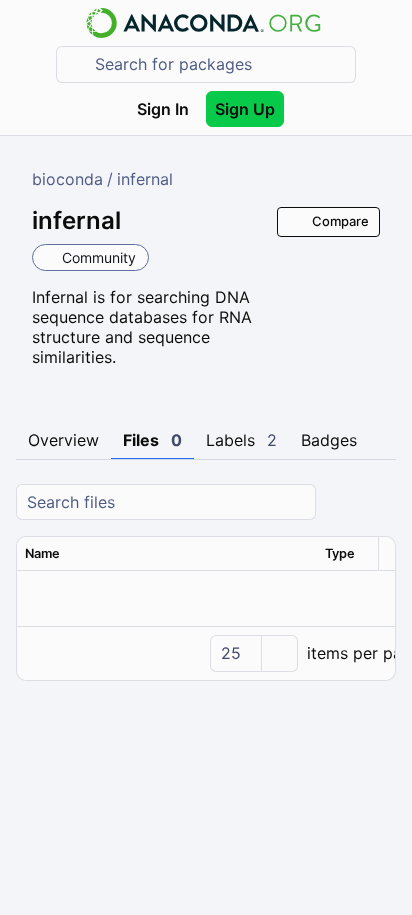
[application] (206, 653)
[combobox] (220, 64)
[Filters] (378, 502)
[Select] (279, 653)
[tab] (63, 441)
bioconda (67, 179)
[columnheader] (167, 554)
